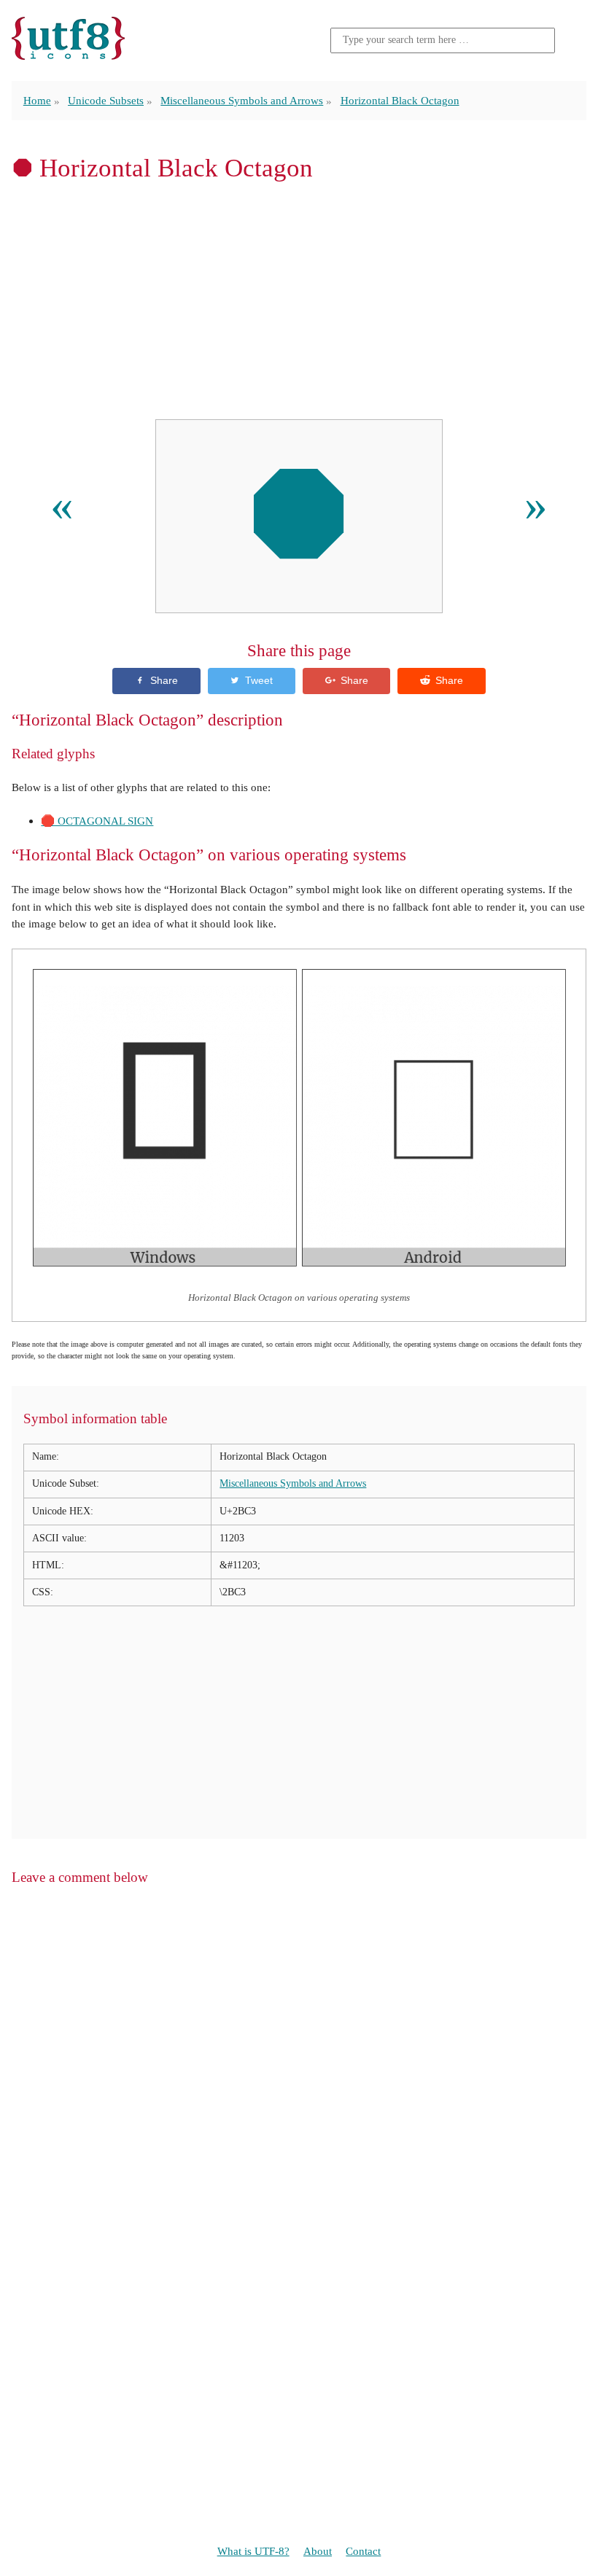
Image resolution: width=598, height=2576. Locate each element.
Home (37, 100)
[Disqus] (299, 2085)
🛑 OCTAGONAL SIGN (97, 821)
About (318, 2551)
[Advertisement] (299, 300)
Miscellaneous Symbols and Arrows (242, 100)
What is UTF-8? (253, 2551)
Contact (363, 2551)
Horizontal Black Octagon (400, 100)
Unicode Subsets (106, 100)
